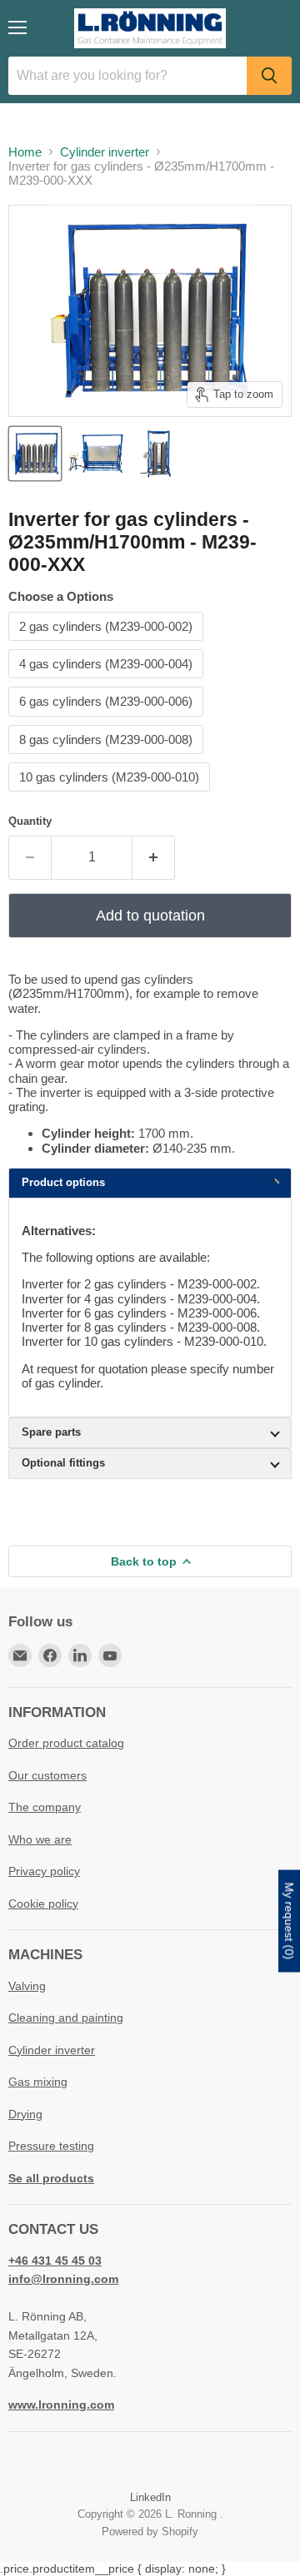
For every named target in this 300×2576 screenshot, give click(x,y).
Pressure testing (51, 2146)
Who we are (40, 1839)
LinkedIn (150, 2497)
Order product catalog (66, 1743)
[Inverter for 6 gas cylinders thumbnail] (35, 454)
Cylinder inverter (105, 152)
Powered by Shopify (150, 2531)
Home (25, 152)
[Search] (269, 76)
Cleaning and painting (66, 2018)
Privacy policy (44, 1871)
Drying (25, 2114)
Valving (27, 1986)
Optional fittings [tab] (63, 1463)
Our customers (47, 1775)
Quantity (30, 821)
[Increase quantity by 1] (154, 857)
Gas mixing (38, 2082)
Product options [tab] (63, 1182)
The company (45, 1807)
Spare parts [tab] (51, 1432)
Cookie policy (43, 1903)
